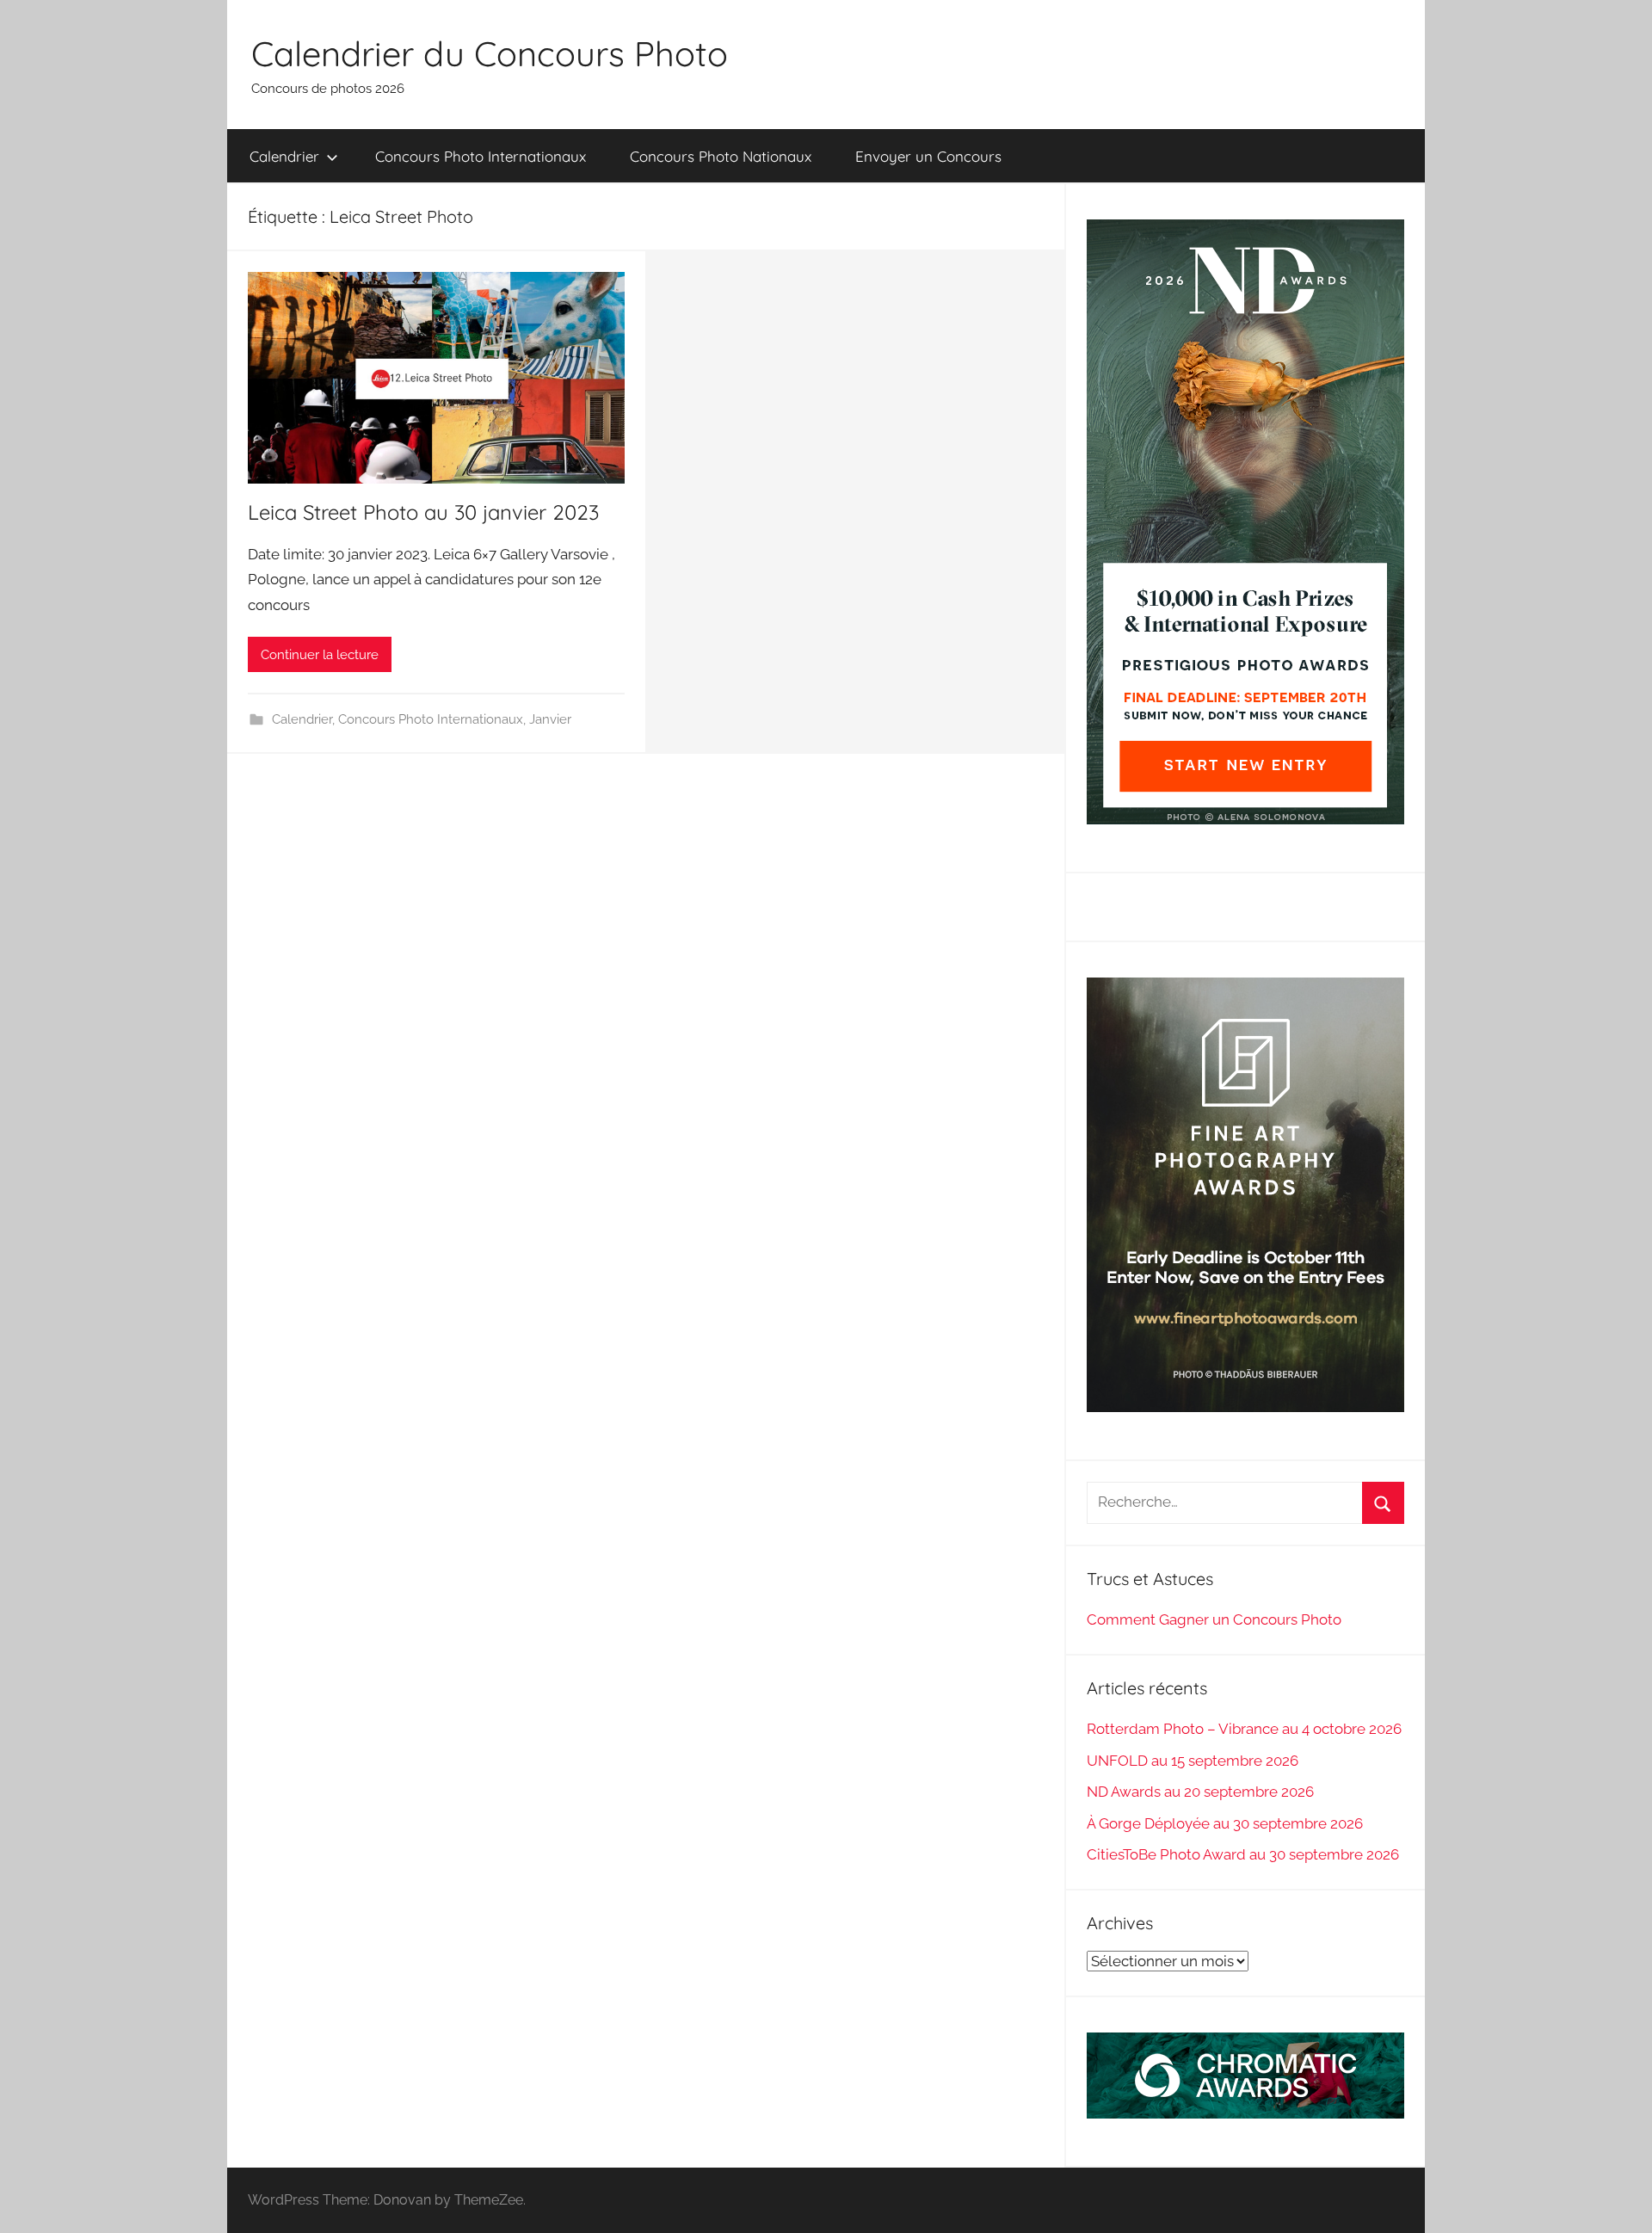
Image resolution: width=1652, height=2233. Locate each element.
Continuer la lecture (320, 655)
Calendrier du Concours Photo (490, 53)
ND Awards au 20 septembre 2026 (1200, 1792)
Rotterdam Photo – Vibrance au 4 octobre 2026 (1244, 1729)
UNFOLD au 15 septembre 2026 (1193, 1761)
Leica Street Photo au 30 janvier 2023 (423, 512)
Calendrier (284, 156)
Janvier (550, 719)
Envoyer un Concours (928, 156)
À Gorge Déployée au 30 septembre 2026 (1225, 1823)
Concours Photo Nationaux (721, 156)
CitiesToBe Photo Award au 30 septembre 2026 (1243, 1854)
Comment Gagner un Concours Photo (1214, 1619)
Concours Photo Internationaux (481, 156)
